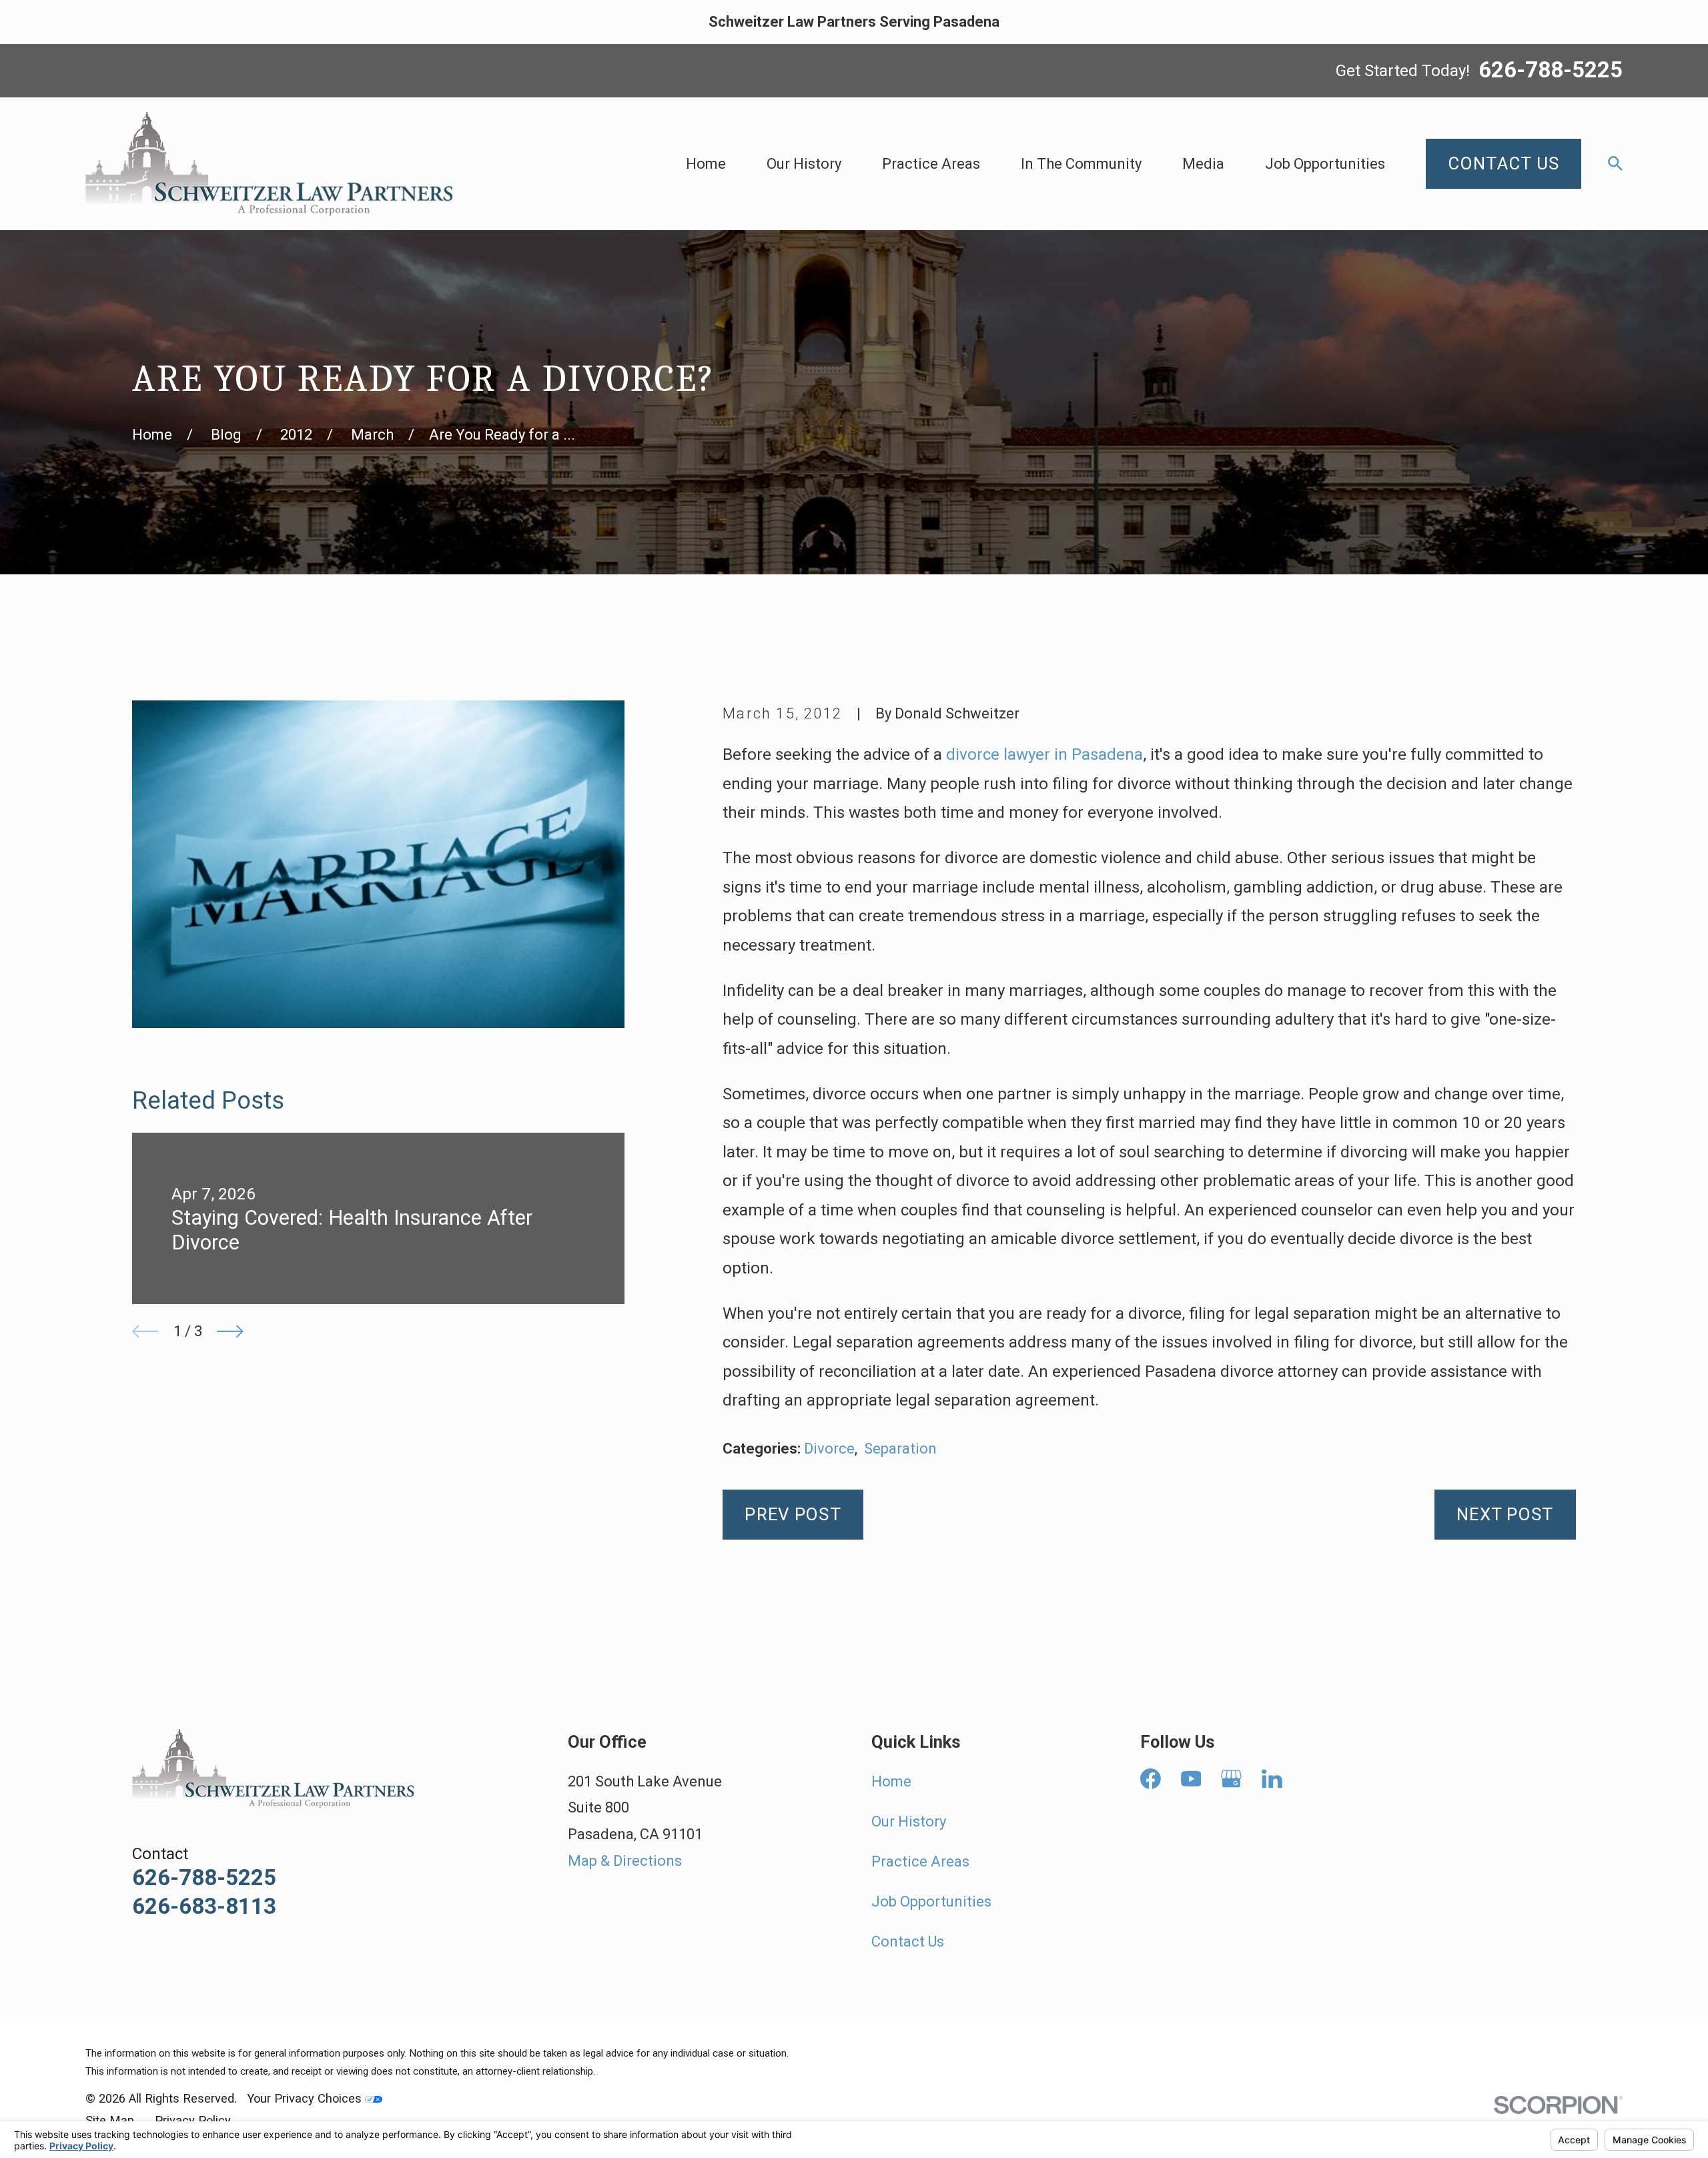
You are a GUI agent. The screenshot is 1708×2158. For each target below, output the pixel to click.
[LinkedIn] (1272, 1779)
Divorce (829, 1449)
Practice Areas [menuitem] (931, 164)
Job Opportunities (931, 1902)
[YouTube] (1191, 1779)
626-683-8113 (204, 1906)
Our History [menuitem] (804, 164)
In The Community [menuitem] (1081, 164)
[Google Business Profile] (1231, 1779)
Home (891, 1781)
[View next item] (230, 1331)
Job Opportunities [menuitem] (1325, 164)
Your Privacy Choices (306, 2098)
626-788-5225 (1551, 71)
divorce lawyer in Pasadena (1044, 754)
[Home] (269, 163)
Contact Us (908, 1942)
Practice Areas (920, 1861)
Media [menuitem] (1203, 164)
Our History (909, 1821)
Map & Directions (625, 1861)
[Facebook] (1151, 1779)
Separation (900, 1449)
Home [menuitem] (706, 164)
